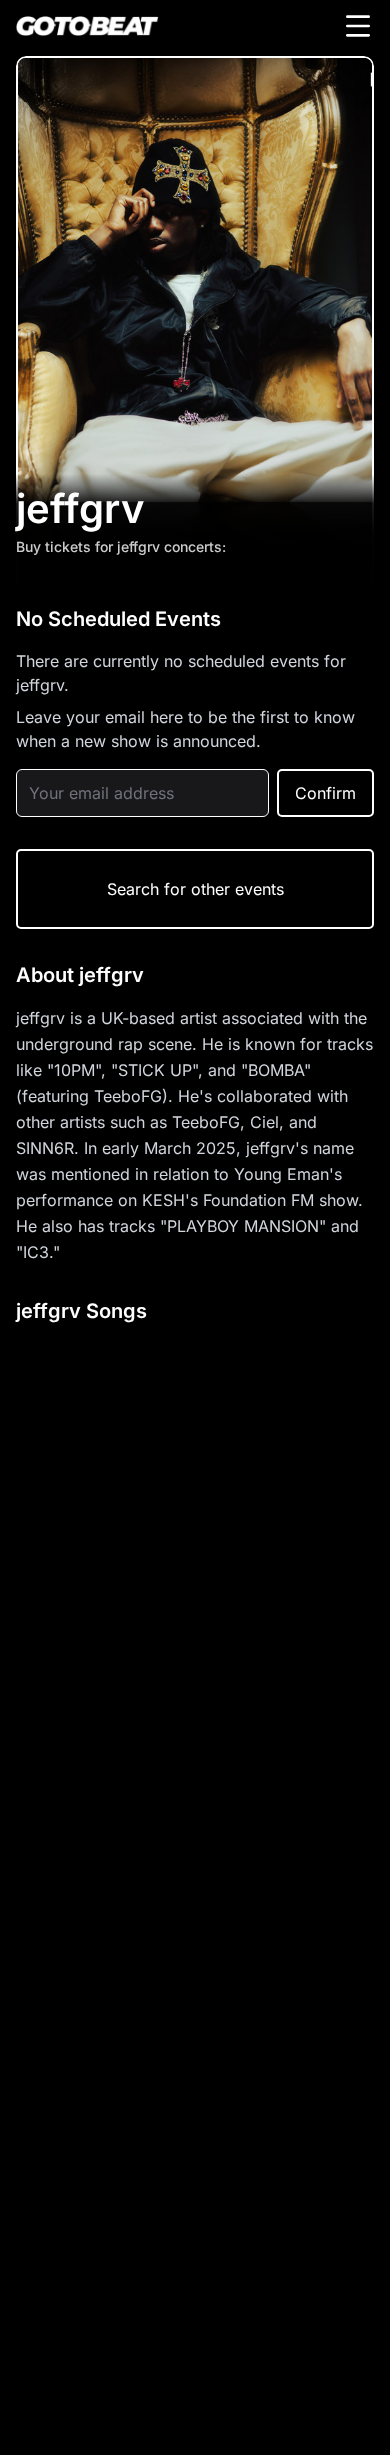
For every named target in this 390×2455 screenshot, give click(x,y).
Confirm (325, 793)
